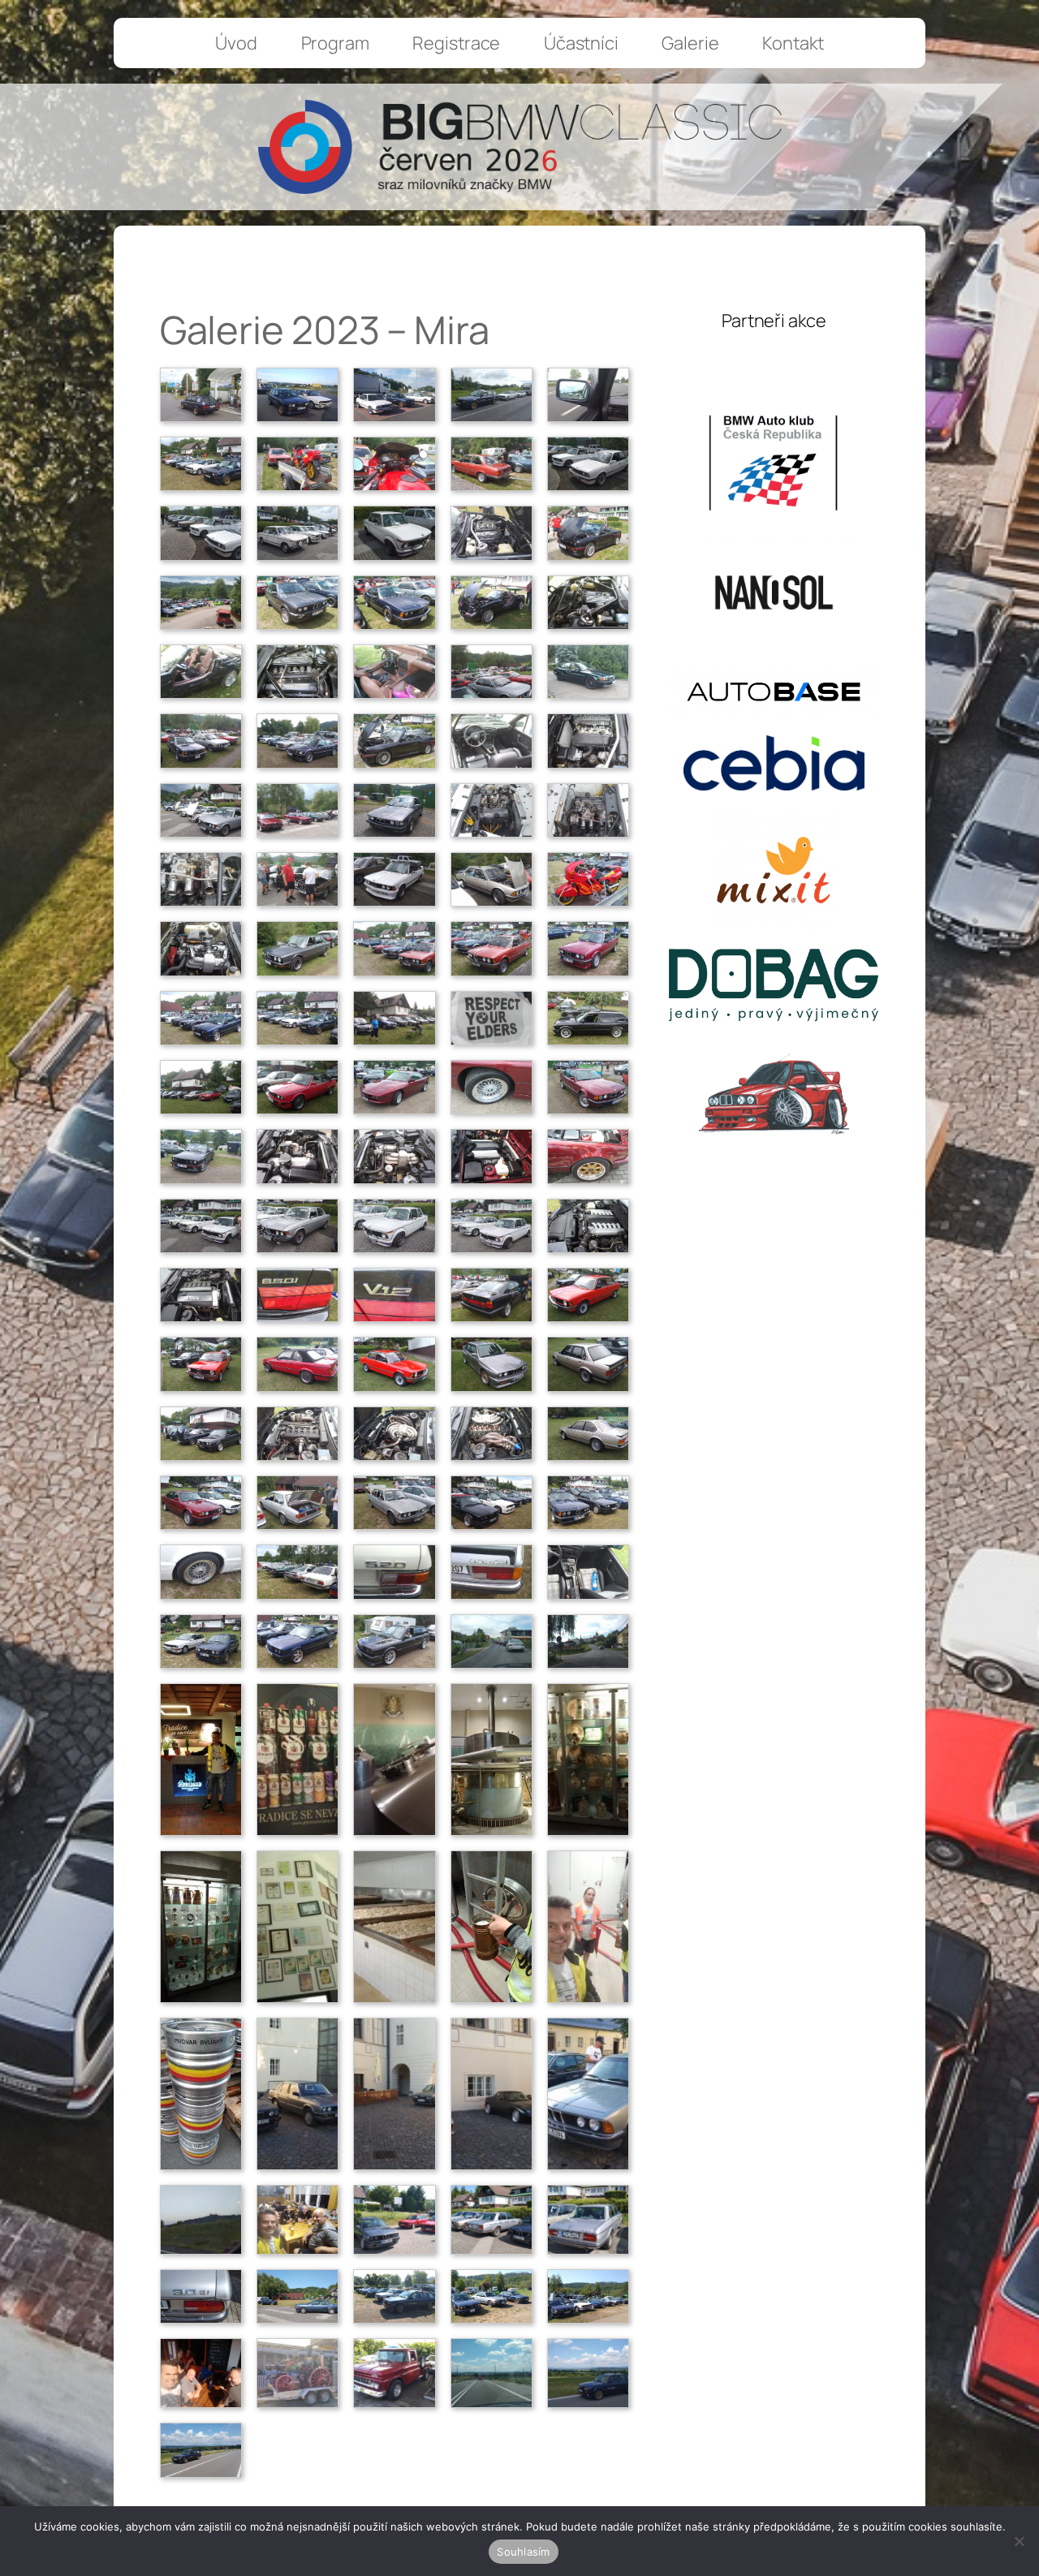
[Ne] (1019, 2541)
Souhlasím (523, 2552)
